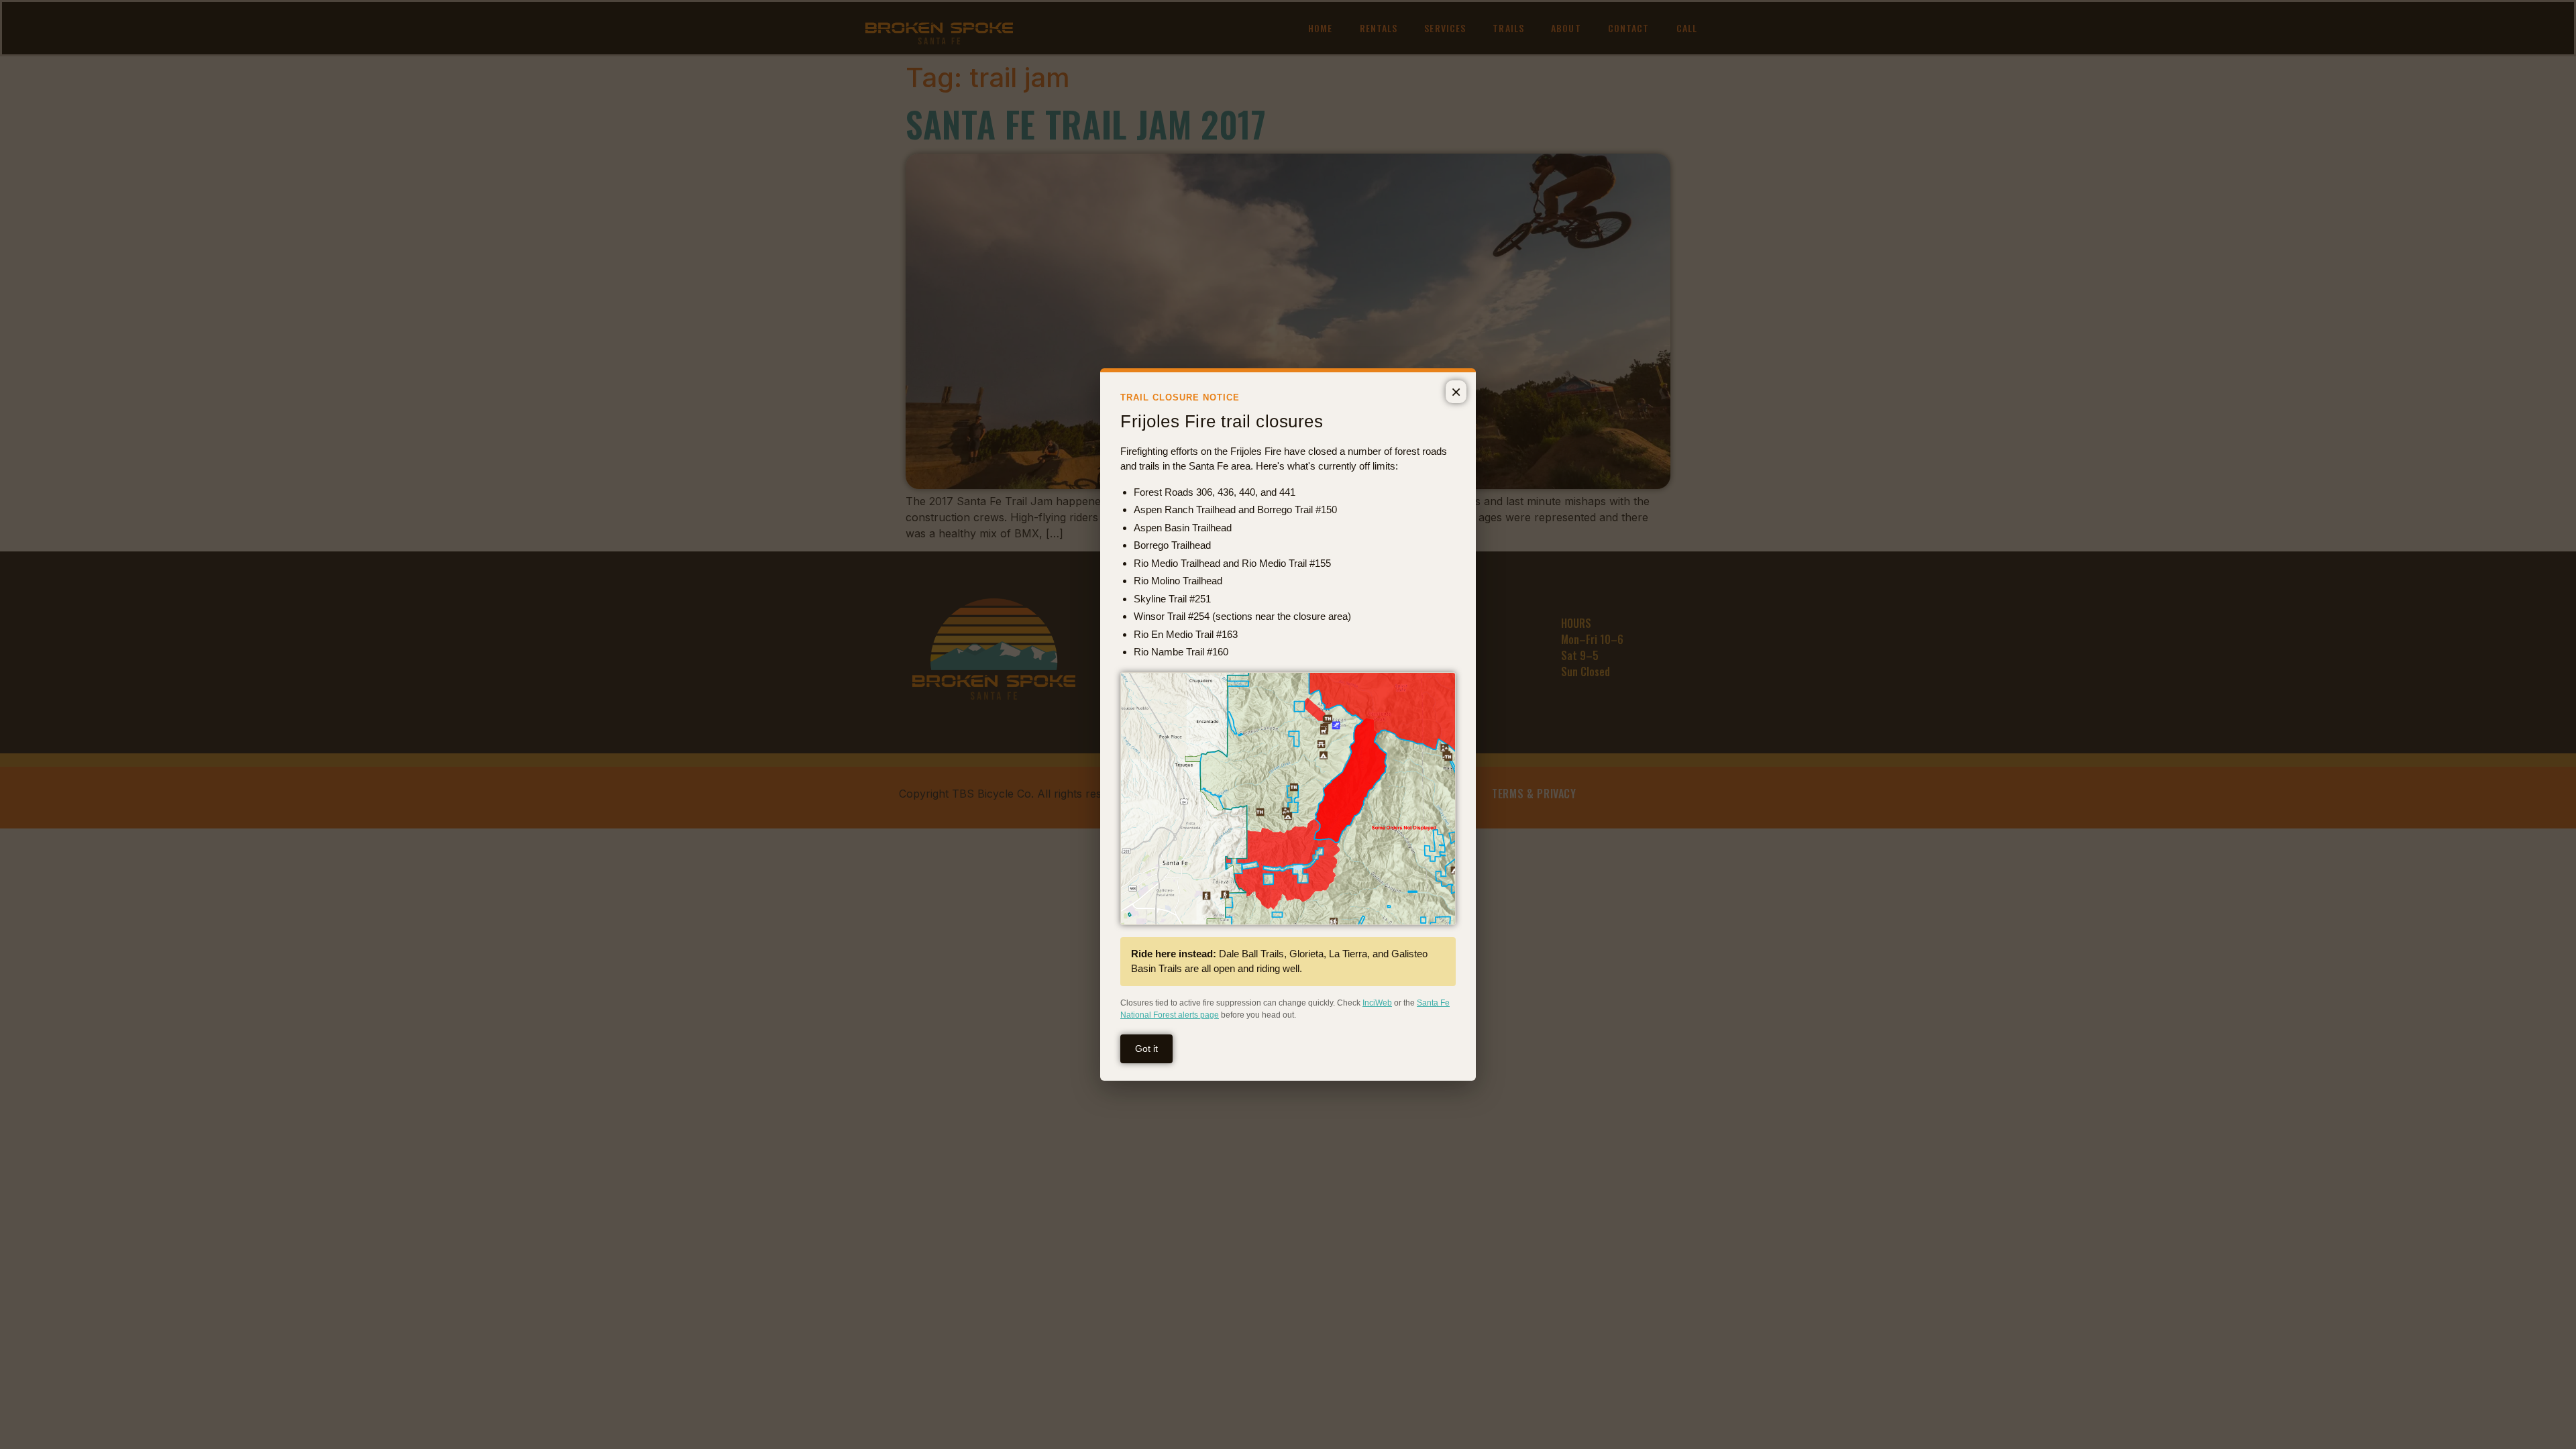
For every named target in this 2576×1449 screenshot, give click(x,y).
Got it (1146, 1049)
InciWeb (1377, 1003)
